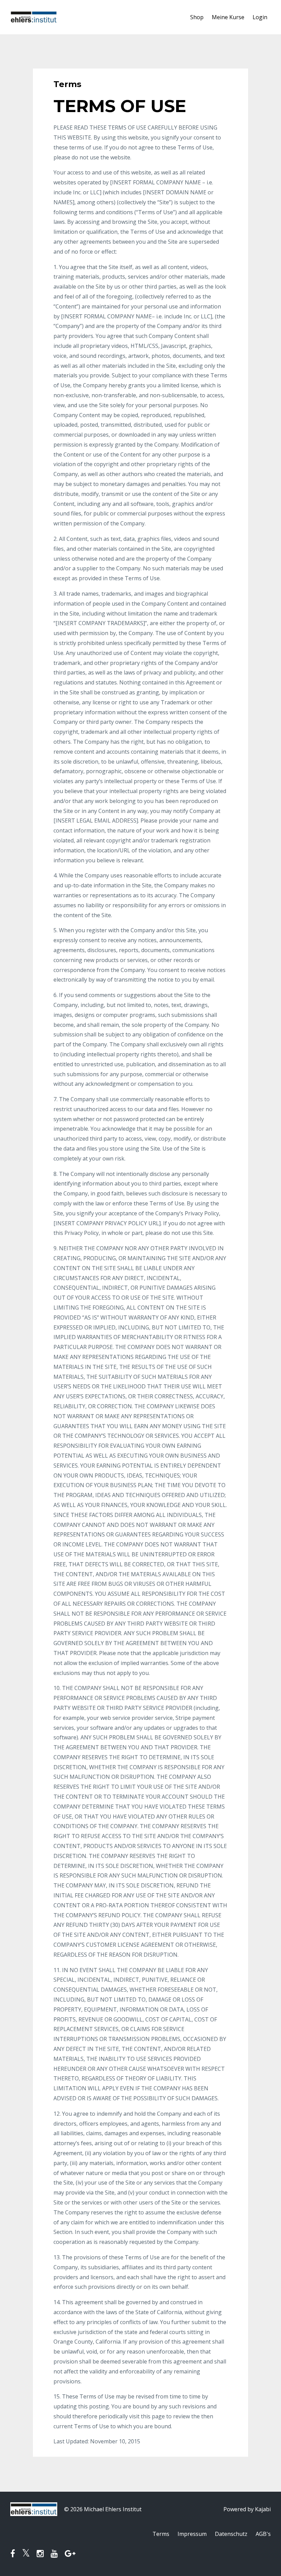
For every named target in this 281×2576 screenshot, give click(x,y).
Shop (197, 17)
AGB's (263, 2534)
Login (260, 17)
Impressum (192, 2534)
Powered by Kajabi (247, 2509)
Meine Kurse (228, 17)
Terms (161, 2534)
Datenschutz (231, 2534)
